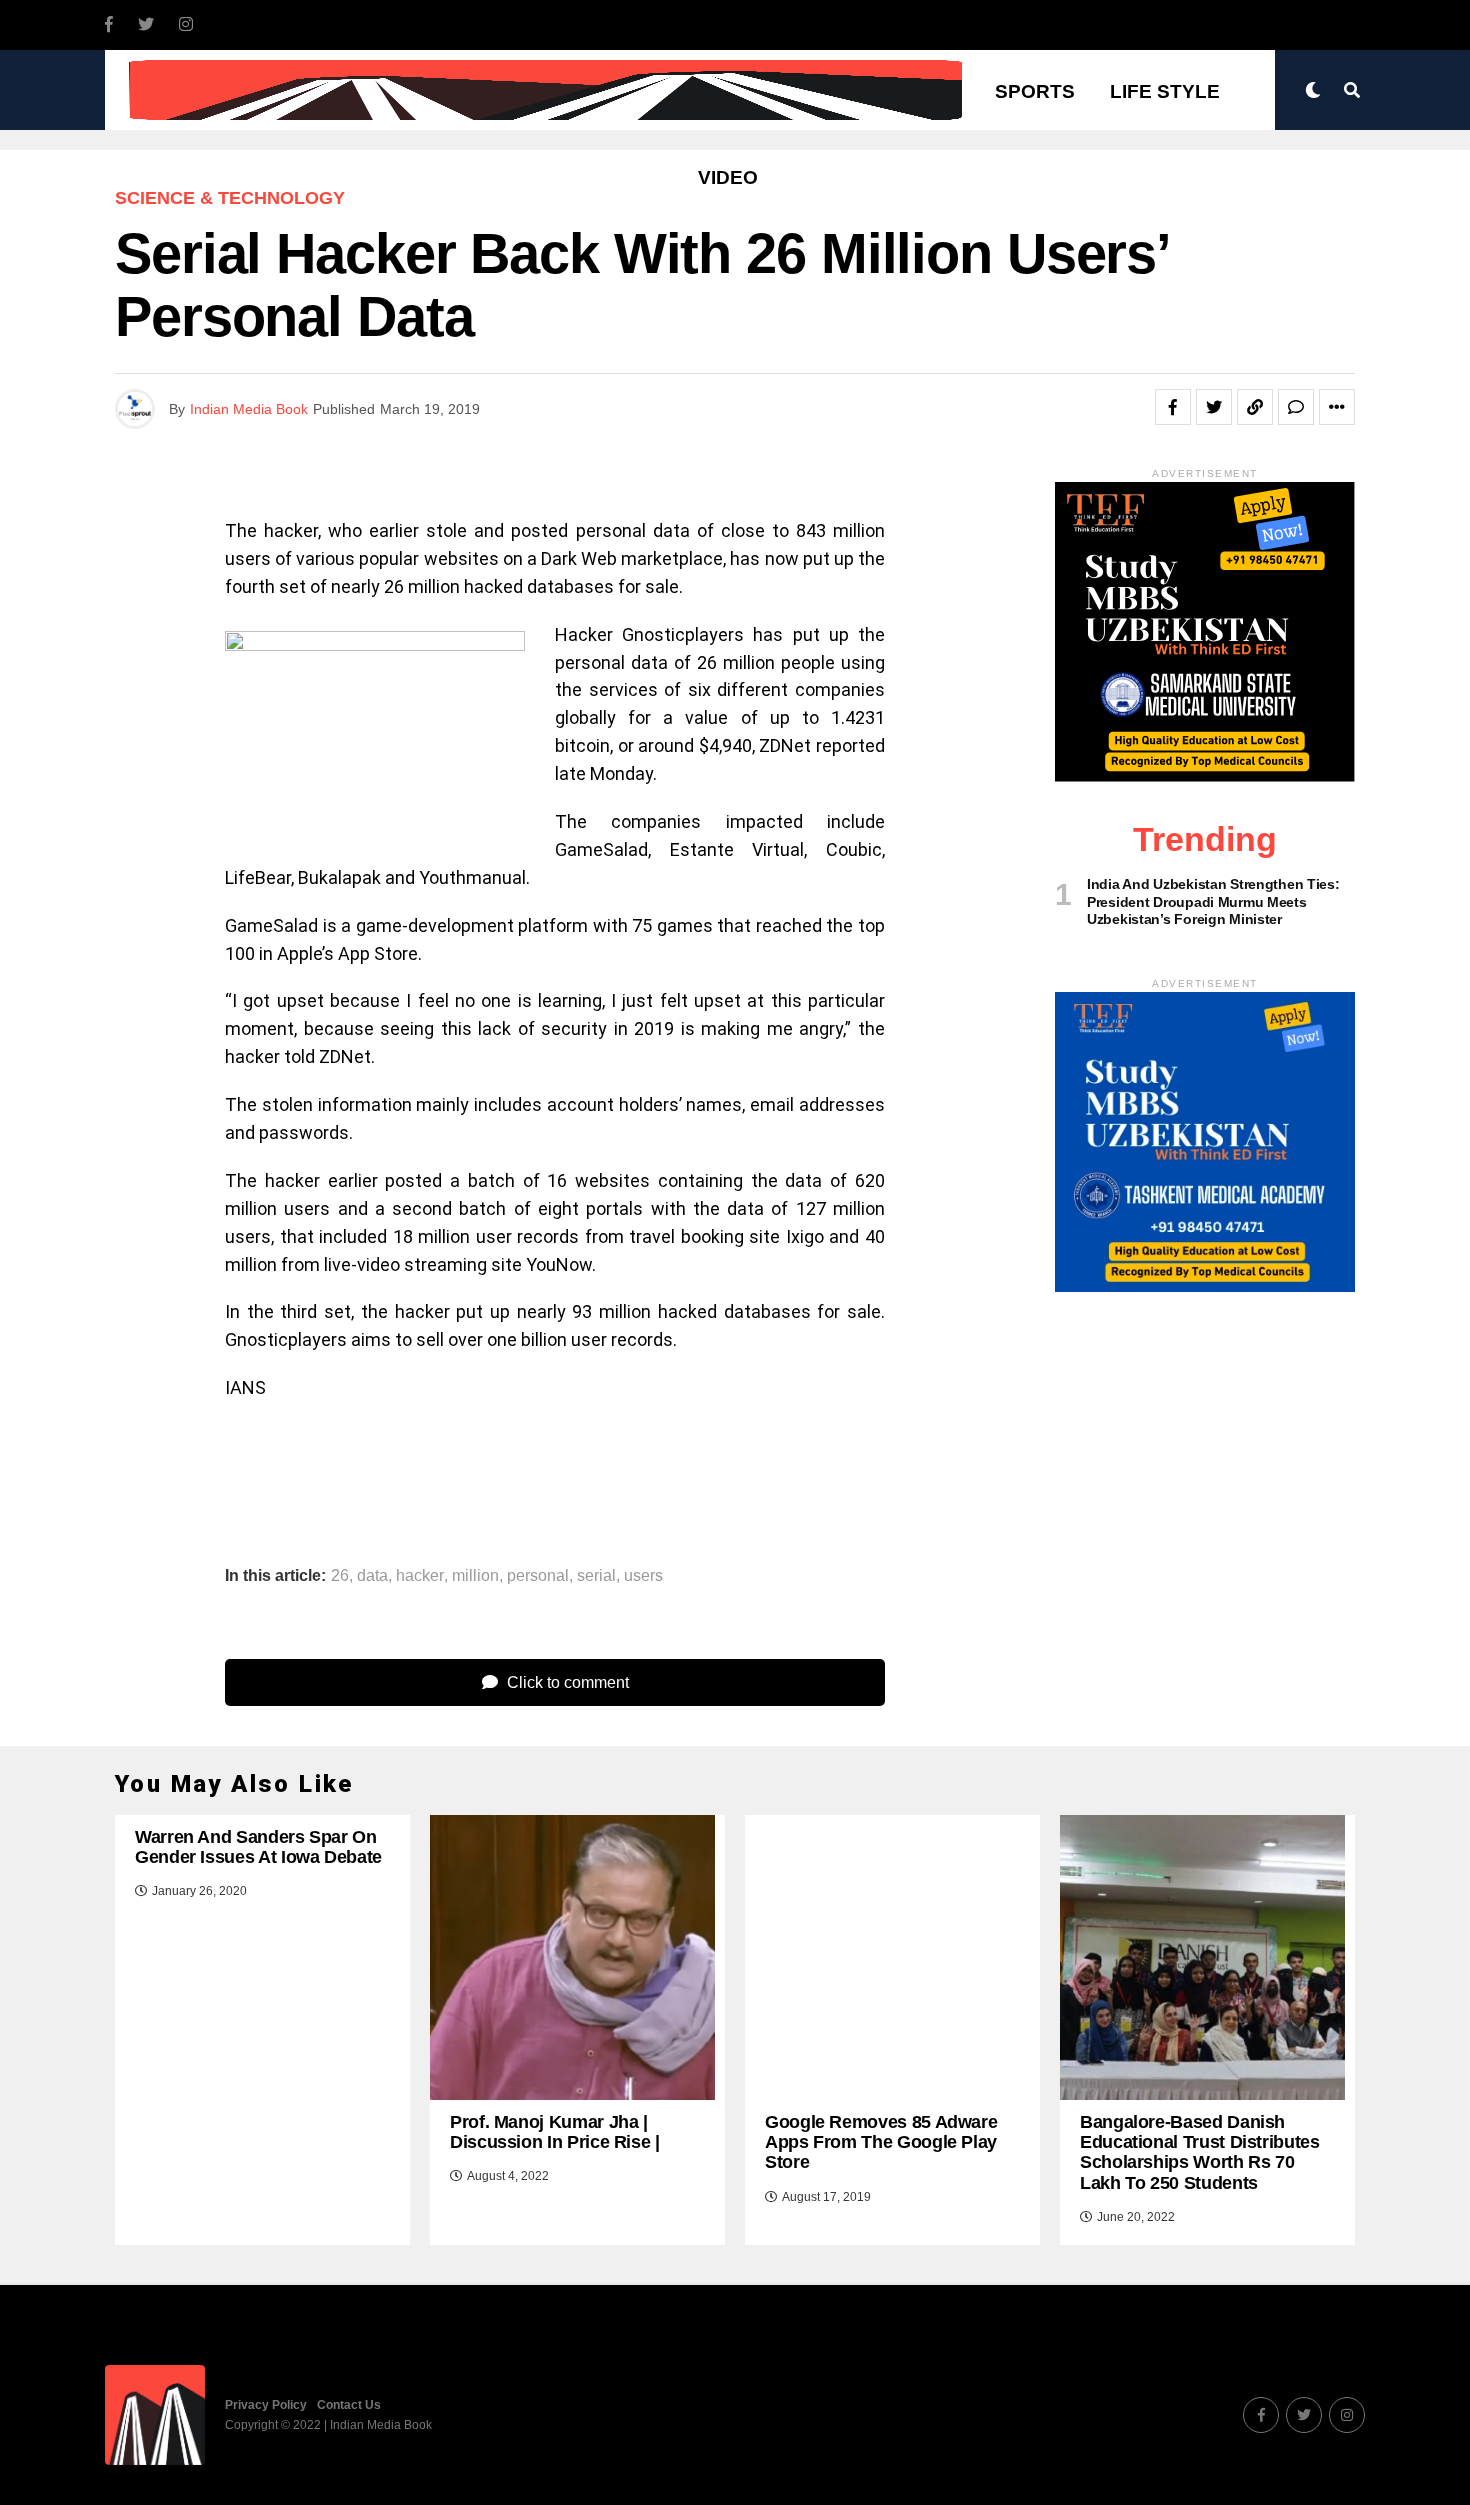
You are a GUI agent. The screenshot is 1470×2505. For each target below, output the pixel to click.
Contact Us (349, 2405)
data (372, 1576)
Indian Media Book (249, 409)
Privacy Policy (266, 2405)
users (643, 1576)
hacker (420, 1576)
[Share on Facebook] (1173, 407)
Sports (1035, 91)
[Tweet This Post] (1214, 407)
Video (728, 177)
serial (596, 1576)
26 (340, 1576)
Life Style (1165, 91)
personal (538, 1576)
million (475, 1576)
